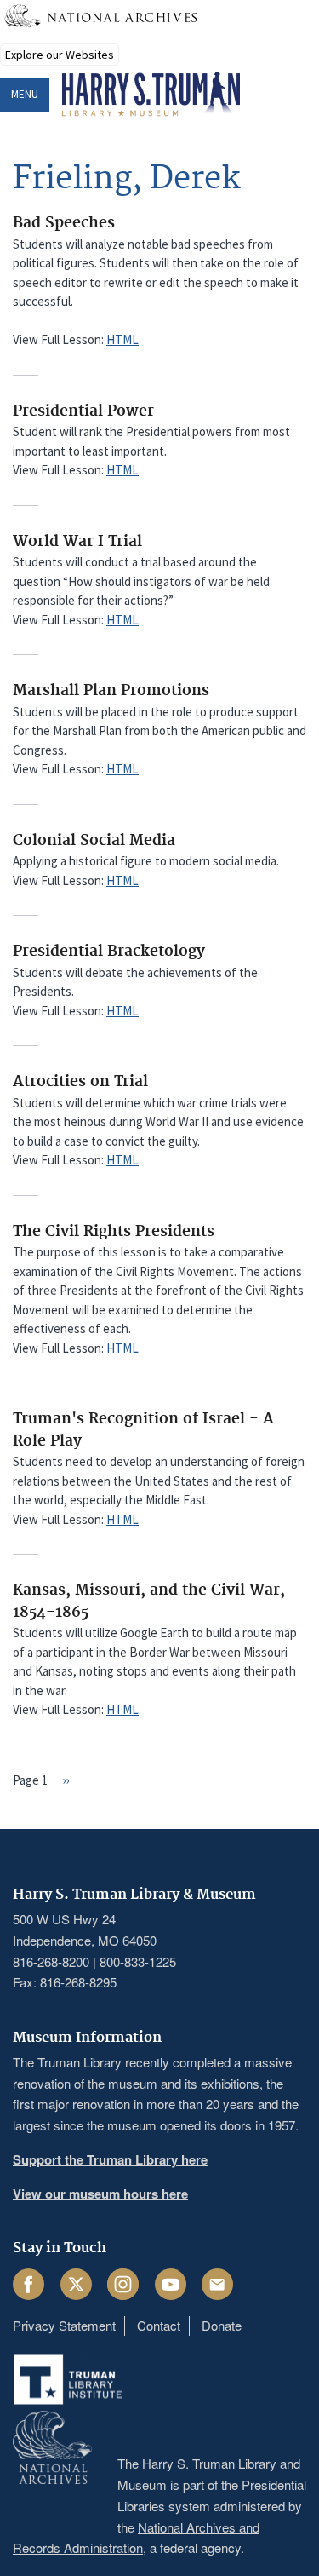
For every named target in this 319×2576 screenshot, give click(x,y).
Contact (159, 2325)
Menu (25, 94)
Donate (222, 2325)
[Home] (151, 95)
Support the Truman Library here (110, 2159)
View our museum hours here (100, 2194)
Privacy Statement (64, 2325)
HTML (122, 339)
